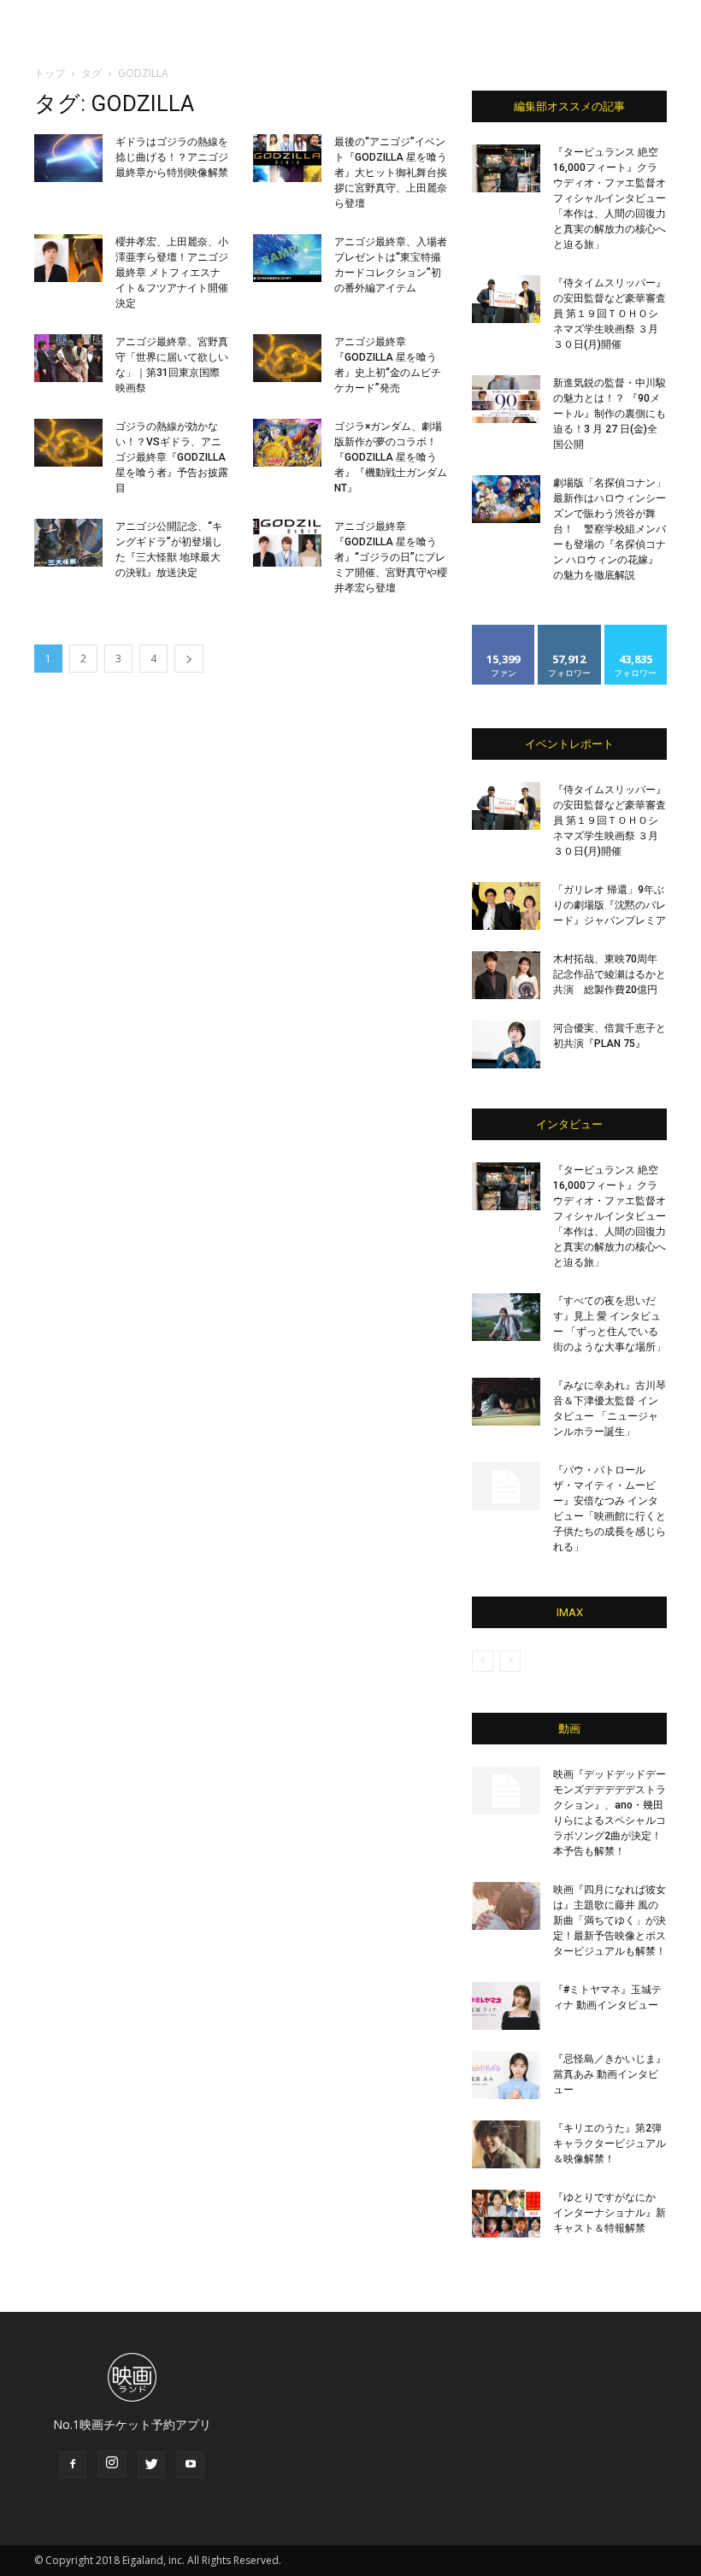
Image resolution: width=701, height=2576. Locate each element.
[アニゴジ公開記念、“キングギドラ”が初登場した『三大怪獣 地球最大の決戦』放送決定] (68, 543)
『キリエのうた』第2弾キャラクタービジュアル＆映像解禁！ (610, 2144)
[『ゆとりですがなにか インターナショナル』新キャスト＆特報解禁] (506, 2214)
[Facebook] (73, 2465)
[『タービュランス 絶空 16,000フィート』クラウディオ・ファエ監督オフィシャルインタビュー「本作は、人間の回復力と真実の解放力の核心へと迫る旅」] (506, 168)
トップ (50, 73)
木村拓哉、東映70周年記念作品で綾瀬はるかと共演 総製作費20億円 (610, 974)
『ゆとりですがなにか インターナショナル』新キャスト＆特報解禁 (610, 2213)
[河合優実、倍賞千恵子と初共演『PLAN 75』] (506, 1044)
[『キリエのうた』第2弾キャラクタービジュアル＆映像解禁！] (506, 2144)
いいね (504, 631)
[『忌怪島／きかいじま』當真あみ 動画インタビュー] (506, 2075)
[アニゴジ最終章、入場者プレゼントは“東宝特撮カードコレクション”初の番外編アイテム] (287, 258)
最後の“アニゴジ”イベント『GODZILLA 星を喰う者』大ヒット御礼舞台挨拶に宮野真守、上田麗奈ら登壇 (391, 173)
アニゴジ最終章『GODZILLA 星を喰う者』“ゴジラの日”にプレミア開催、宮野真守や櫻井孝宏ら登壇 (391, 557)
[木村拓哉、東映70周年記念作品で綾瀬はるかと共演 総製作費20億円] (506, 975)
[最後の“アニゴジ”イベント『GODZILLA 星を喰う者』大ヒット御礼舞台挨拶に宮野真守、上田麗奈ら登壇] (287, 158)
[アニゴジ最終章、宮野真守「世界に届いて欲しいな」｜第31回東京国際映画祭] (68, 358)
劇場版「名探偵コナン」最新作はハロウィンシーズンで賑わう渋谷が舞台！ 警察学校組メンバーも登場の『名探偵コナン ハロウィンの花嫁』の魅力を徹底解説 (610, 529)
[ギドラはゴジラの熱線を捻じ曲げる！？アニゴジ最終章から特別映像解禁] (68, 158)
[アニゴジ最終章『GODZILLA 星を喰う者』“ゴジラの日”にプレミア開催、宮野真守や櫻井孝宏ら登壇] (287, 543)
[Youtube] (191, 2465)
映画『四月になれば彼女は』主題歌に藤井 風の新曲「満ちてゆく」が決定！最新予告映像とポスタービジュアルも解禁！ (610, 1920)
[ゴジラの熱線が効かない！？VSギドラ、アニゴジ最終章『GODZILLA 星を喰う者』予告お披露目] (68, 443)
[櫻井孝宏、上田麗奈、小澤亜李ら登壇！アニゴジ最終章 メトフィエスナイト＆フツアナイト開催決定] (68, 258)
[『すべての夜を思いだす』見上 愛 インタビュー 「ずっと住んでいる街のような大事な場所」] (506, 1317)
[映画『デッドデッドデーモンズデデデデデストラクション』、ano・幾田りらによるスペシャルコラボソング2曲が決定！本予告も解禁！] (506, 1791)
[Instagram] (112, 2464)
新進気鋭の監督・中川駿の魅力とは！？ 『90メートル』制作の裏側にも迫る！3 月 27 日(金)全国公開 (610, 414)
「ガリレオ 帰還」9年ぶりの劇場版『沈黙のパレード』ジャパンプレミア (610, 905)
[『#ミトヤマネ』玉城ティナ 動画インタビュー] (506, 2006)
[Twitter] (151, 2465)
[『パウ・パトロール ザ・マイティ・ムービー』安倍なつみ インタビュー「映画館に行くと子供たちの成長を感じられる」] (506, 1486)
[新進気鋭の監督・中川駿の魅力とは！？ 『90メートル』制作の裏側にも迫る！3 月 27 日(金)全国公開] (506, 399)
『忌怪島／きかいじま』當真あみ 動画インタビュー (610, 2074)
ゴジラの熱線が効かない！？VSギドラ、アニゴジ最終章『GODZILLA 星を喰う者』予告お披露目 (172, 457)
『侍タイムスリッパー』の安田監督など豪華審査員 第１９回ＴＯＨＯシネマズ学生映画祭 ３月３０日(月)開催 (610, 314)
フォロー (569, 631)
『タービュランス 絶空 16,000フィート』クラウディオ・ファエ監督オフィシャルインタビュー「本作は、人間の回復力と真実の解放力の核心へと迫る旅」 (610, 198)
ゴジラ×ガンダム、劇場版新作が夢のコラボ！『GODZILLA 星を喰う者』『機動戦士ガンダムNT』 (391, 457)
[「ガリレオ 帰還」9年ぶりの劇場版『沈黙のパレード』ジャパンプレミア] (506, 906)
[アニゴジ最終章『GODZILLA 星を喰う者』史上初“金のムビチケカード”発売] (287, 358)
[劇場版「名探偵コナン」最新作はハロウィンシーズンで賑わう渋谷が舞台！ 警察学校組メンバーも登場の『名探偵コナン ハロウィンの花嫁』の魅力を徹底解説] (506, 499)
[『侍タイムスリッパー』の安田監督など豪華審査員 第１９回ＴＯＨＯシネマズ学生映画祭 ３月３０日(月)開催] (506, 299)
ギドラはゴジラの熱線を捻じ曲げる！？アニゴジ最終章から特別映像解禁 (172, 157)
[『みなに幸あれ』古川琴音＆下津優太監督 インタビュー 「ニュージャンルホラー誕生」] (506, 1402)
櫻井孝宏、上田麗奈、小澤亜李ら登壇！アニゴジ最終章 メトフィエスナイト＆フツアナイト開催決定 (172, 273)
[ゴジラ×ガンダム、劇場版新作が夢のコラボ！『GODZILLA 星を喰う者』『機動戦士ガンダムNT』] (287, 443)
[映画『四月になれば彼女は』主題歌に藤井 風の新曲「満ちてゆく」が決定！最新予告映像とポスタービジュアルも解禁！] (506, 1906)
